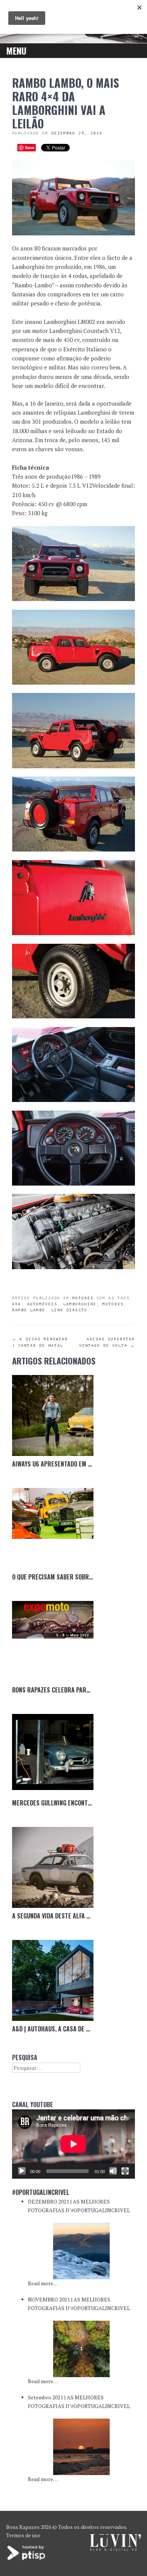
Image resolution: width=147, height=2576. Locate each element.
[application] (73, 2144)
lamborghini (80, 1304)
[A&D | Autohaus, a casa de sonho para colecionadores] (53, 1981)
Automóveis (42, 1304)
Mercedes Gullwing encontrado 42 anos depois (79, 1803)
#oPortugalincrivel (41, 2192)
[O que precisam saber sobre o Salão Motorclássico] (53, 1529)
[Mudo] (113, 2171)
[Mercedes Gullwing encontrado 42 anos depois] (53, 1755)
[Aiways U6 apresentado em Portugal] (53, 1416)
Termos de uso (23, 2535)
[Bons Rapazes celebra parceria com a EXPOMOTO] (53, 1642)
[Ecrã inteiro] (125, 2171)
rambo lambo (29, 1310)
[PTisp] (27, 2559)
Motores (83, 1298)
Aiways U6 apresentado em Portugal (64, 1464)
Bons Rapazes (23, 2527)
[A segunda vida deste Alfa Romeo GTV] (53, 1868)
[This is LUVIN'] (116, 2549)
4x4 (17, 1304)
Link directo (69, 1310)
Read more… (43, 2283)
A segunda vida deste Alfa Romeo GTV (64, 1916)
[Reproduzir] (22, 2171)
